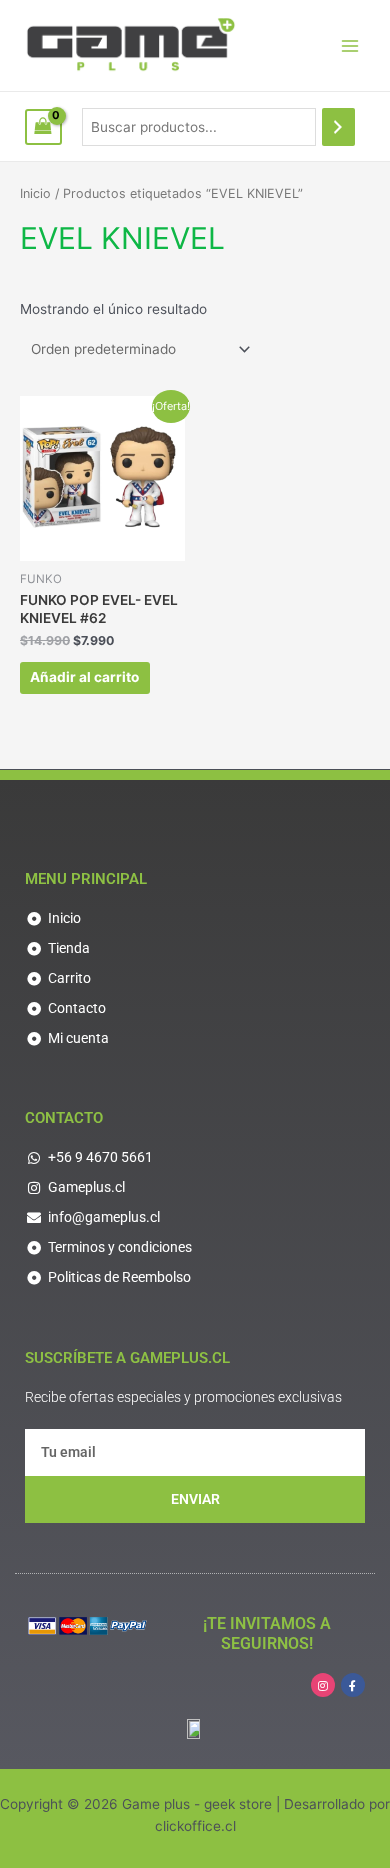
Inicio (35, 193)
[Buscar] (339, 127)
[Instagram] (323, 1685)
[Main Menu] (350, 45)
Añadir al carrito (84, 677)
